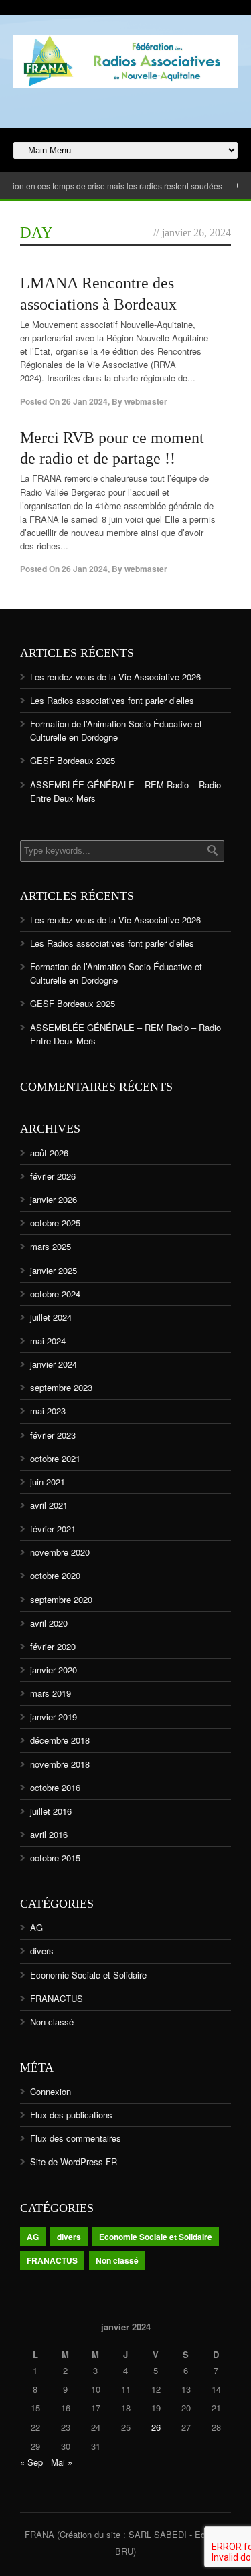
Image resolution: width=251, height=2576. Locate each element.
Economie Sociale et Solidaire (88, 1975)
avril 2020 (49, 1623)
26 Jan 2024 (85, 401)
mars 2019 (51, 1693)
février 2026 (53, 1176)
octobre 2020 (55, 1575)
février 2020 (53, 1646)
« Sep (31, 2462)
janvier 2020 (54, 1670)
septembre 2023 (61, 1387)
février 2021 (53, 1529)
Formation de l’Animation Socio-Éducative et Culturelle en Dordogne (116, 730)
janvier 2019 (54, 1717)
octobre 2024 (55, 1294)
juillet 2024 (51, 1317)
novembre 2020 (60, 1552)
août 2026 (49, 1153)
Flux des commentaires (76, 2138)
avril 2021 (49, 1505)
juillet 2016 (51, 1811)
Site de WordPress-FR (74, 2161)
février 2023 (53, 1435)
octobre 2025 (55, 1223)
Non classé (52, 2022)
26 (156, 2427)
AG (36, 1927)
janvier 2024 (54, 1364)
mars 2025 (51, 1246)
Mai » (62, 2462)
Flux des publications (71, 2115)
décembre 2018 (60, 1740)
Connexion (51, 2091)
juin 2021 (48, 1482)
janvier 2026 (54, 1199)
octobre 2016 (55, 1787)
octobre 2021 (55, 1458)
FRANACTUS (57, 1998)
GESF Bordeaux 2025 (73, 760)
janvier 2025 (54, 1270)
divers (42, 1951)
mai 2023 (48, 1411)
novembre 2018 (60, 1764)
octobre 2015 (55, 1858)
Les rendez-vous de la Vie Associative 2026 (115, 677)
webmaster (146, 401)
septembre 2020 (61, 1599)
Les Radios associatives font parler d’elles (112, 700)
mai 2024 (48, 1341)
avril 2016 (49, 1834)
